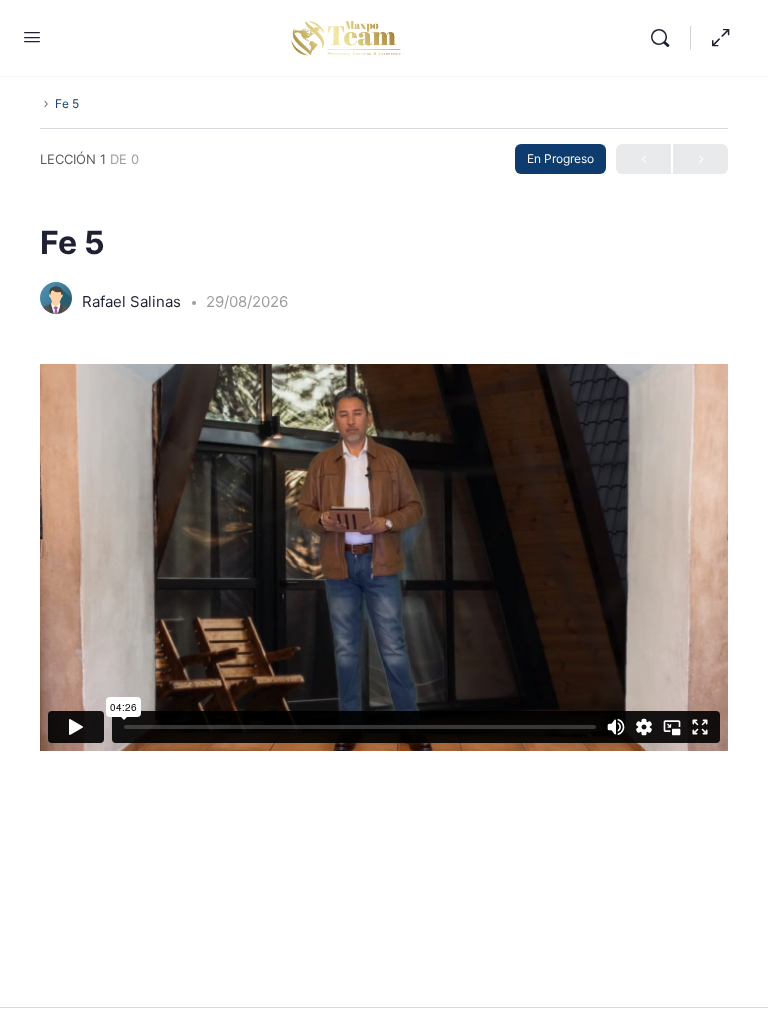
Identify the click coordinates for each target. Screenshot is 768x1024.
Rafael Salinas (133, 301)
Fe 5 (67, 103)
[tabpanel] (384, 557)
